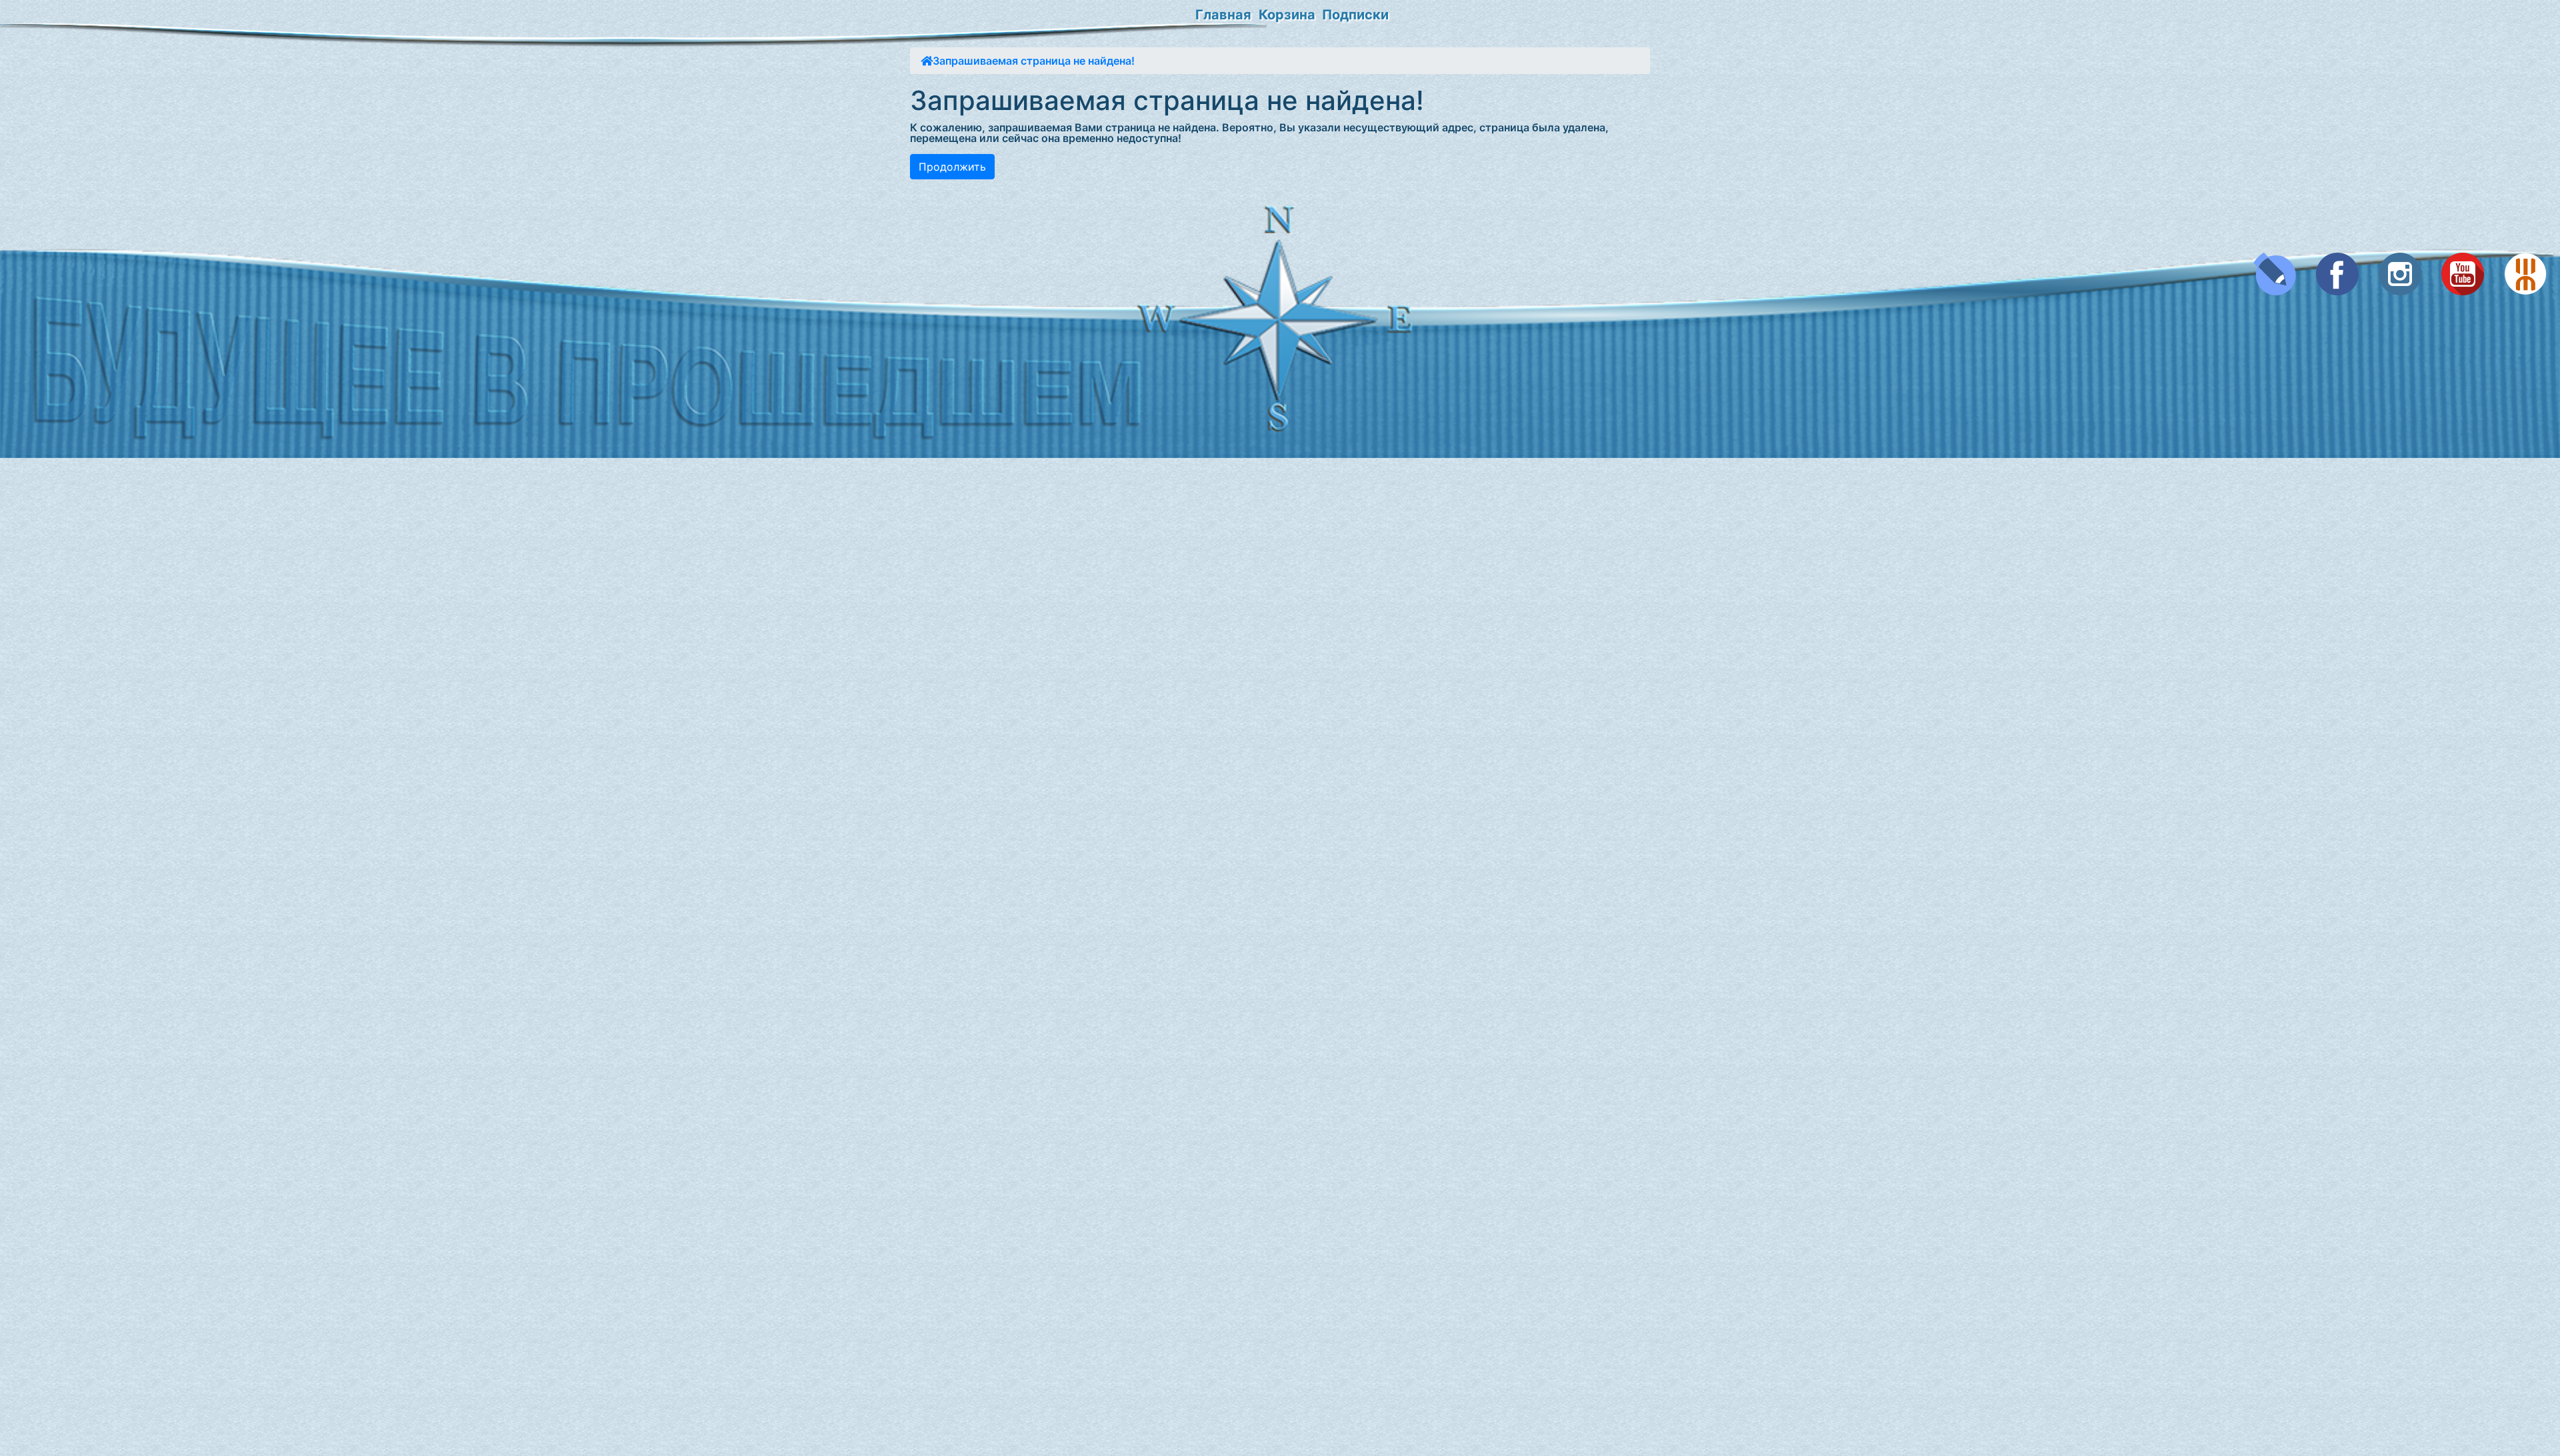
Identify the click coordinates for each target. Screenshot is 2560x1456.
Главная (1223, 15)
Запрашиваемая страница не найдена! (1034, 61)
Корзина (1287, 15)
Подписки (1355, 15)
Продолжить (952, 167)
